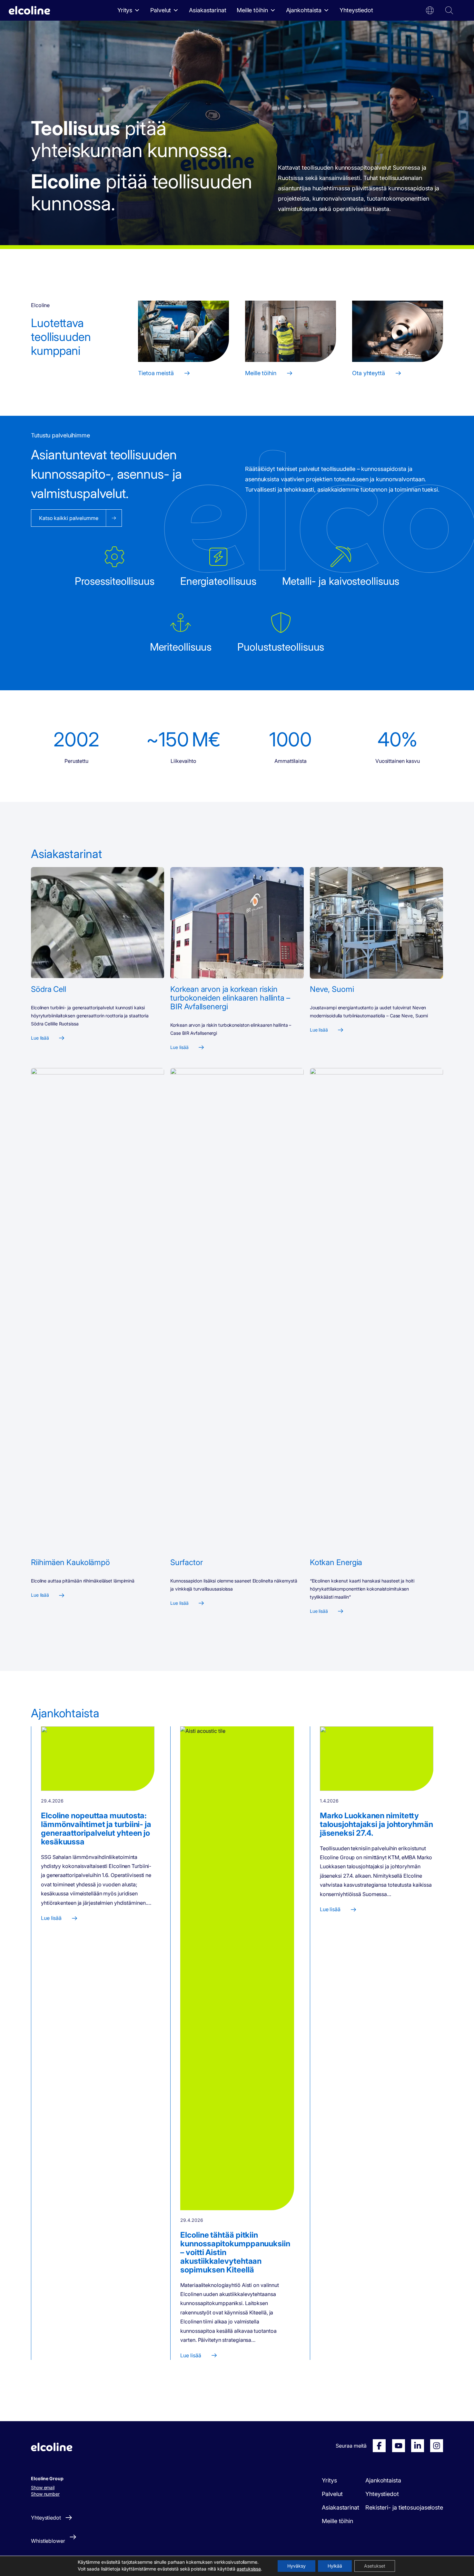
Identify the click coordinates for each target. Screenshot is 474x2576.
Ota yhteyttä (369, 373)
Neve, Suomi (332, 989)
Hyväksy (296, 2566)
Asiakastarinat (208, 10)
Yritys (125, 10)
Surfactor (186, 1562)
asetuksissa (249, 2569)
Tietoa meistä (156, 373)
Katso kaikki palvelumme (69, 518)
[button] (430, 10)
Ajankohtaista (304, 10)
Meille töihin (252, 10)
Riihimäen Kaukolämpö (70, 1562)
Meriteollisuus (181, 647)
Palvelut (161, 10)
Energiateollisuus (218, 581)
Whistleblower (48, 2541)
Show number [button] (45, 2494)
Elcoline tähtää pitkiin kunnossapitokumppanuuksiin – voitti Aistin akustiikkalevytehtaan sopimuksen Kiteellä (235, 2252)
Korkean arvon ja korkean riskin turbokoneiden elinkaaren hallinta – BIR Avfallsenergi (230, 998)
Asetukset (375, 2566)
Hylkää (335, 2566)
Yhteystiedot (356, 10)
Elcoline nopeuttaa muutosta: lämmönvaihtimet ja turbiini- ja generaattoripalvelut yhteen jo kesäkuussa (96, 1829)
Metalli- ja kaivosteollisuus (341, 581)
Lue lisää (40, 1038)
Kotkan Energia (336, 1562)
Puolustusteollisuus (281, 647)
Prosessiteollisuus (115, 581)
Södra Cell (49, 989)
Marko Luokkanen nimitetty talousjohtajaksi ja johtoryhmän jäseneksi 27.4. (376, 1824)
